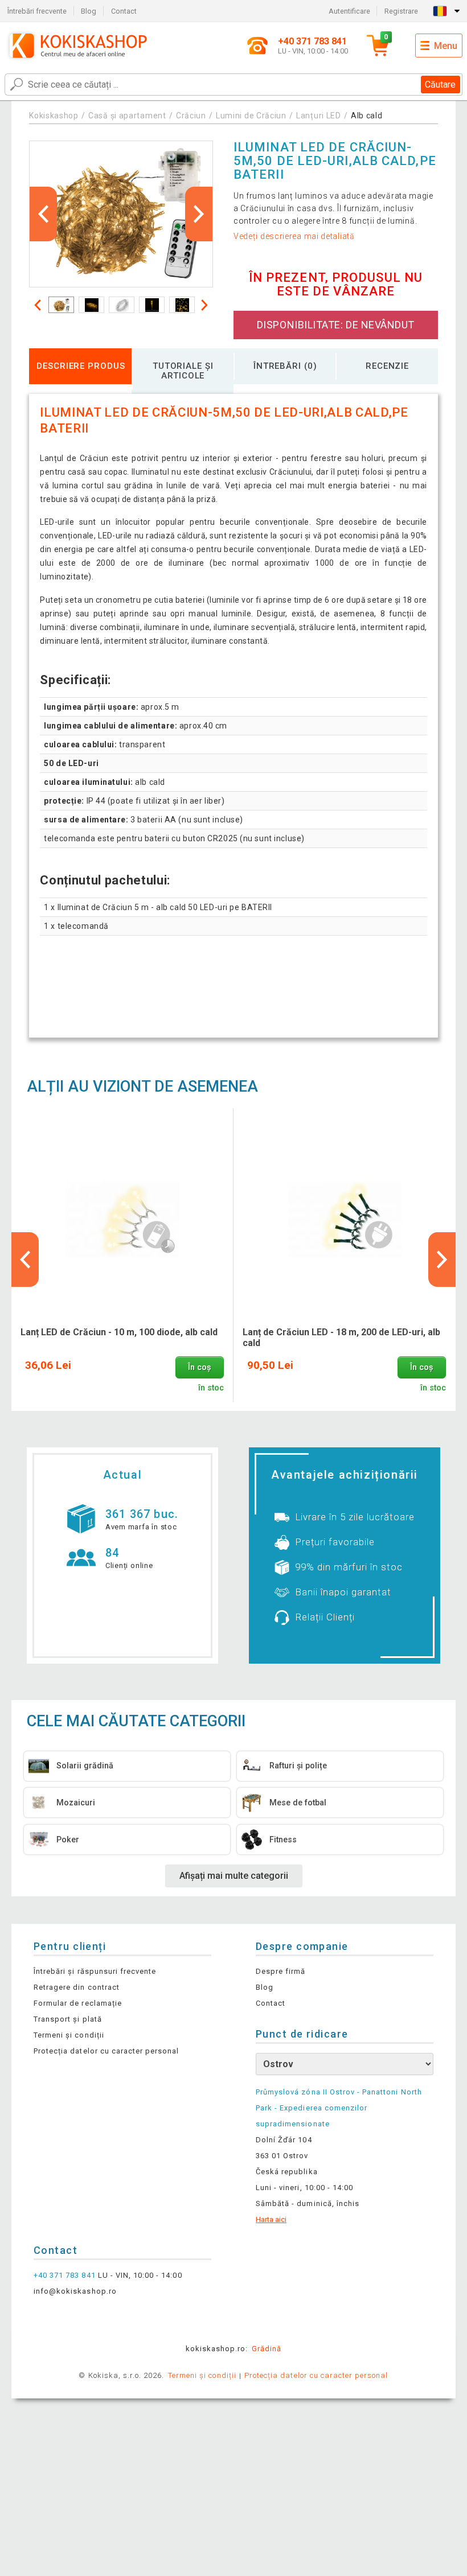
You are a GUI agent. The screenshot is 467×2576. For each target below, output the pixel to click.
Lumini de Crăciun (251, 116)
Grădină (267, 2349)
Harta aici (271, 2219)
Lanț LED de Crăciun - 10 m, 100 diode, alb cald (119, 1332)
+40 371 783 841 (65, 2275)
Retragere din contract (77, 1987)
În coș (199, 1367)
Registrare (401, 11)
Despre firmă (280, 1971)
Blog (89, 11)
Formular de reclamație (78, 2003)
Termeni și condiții (69, 2035)
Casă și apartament (127, 116)
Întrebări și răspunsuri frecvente (95, 1971)
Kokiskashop (54, 116)
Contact (124, 11)
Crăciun (191, 116)
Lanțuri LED (319, 116)
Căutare (440, 85)
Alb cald (367, 116)
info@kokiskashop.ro (75, 2291)
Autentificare (349, 11)
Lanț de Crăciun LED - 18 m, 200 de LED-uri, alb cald (341, 1338)
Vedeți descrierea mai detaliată (294, 236)
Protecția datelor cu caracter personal (106, 2051)
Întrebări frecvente (37, 11)
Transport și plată (68, 2019)
